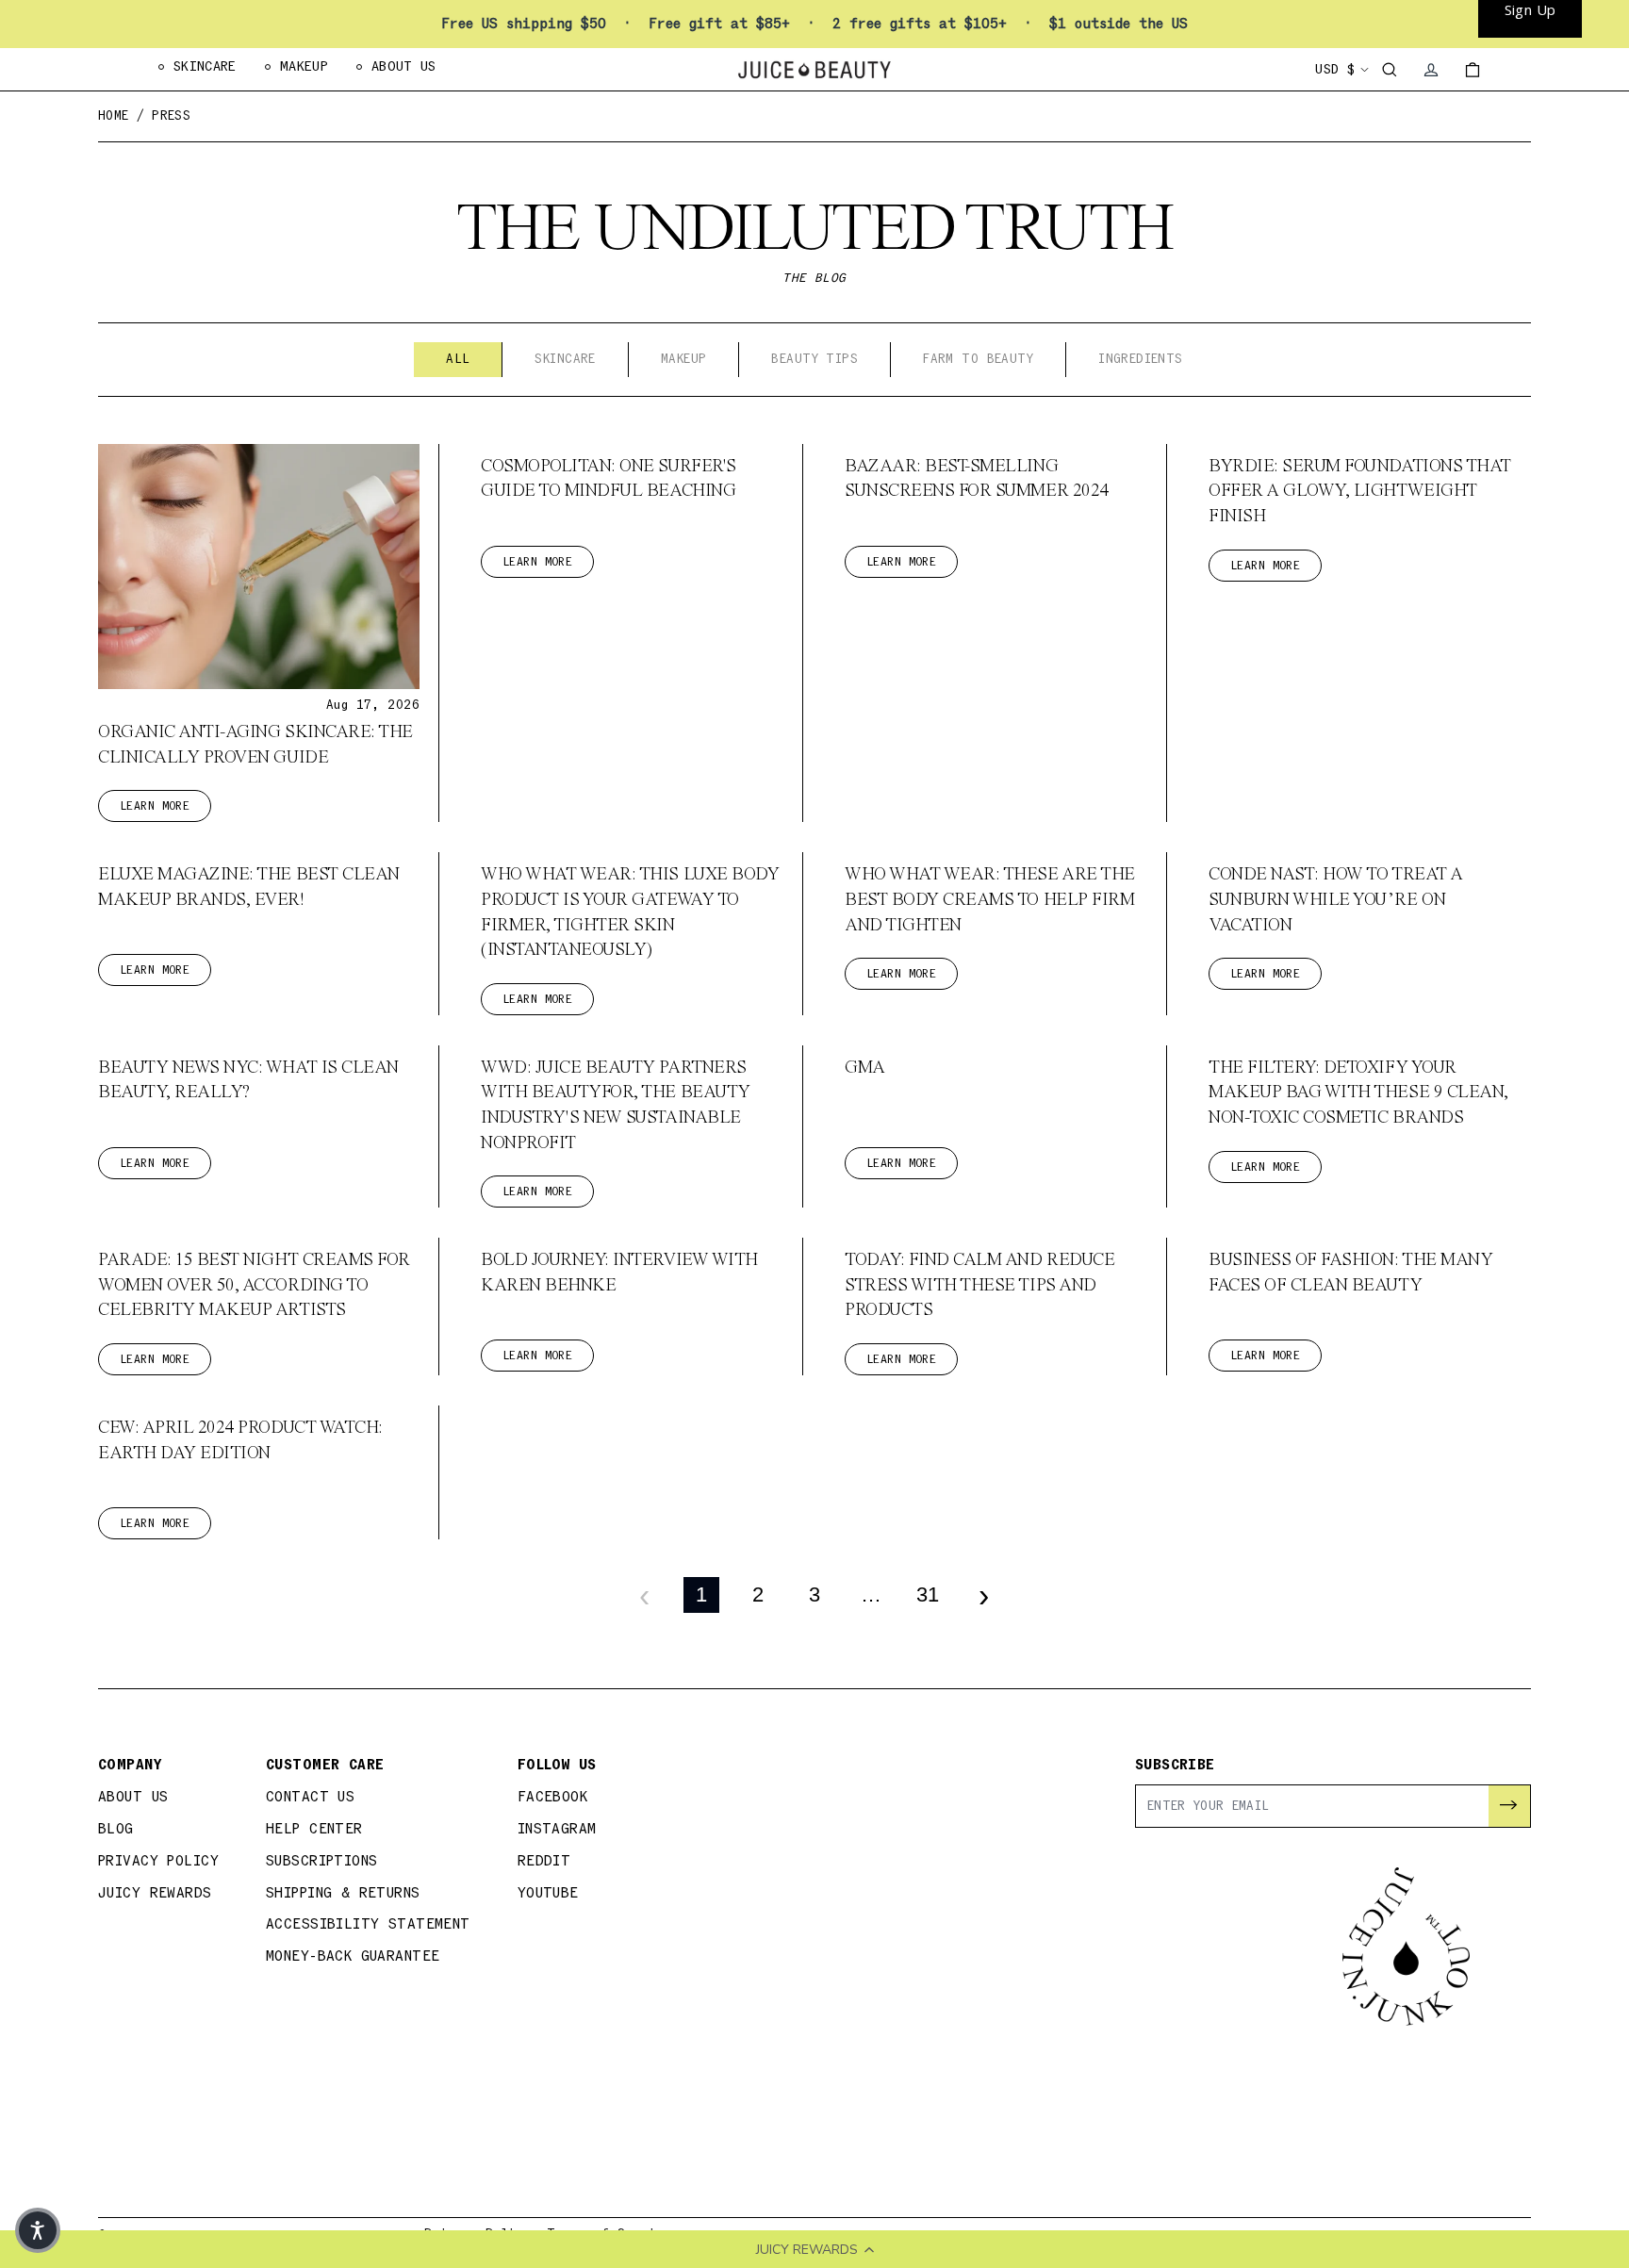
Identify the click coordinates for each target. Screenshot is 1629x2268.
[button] (38, 2230)
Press (171, 116)
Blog (116, 1829)
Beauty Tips (814, 359)
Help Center (314, 1829)
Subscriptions (322, 1861)
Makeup (684, 359)
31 (928, 1594)
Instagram (557, 1829)
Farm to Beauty (978, 359)
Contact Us (310, 1797)
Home (114, 116)
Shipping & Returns (343, 1893)
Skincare (565, 359)
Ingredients (1141, 359)
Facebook (552, 1797)
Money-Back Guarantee (353, 1956)
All (458, 359)
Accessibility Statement (368, 1924)
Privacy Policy (158, 1861)
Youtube (548, 1893)
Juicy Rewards (155, 1893)
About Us (133, 1797)
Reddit (544, 1861)
